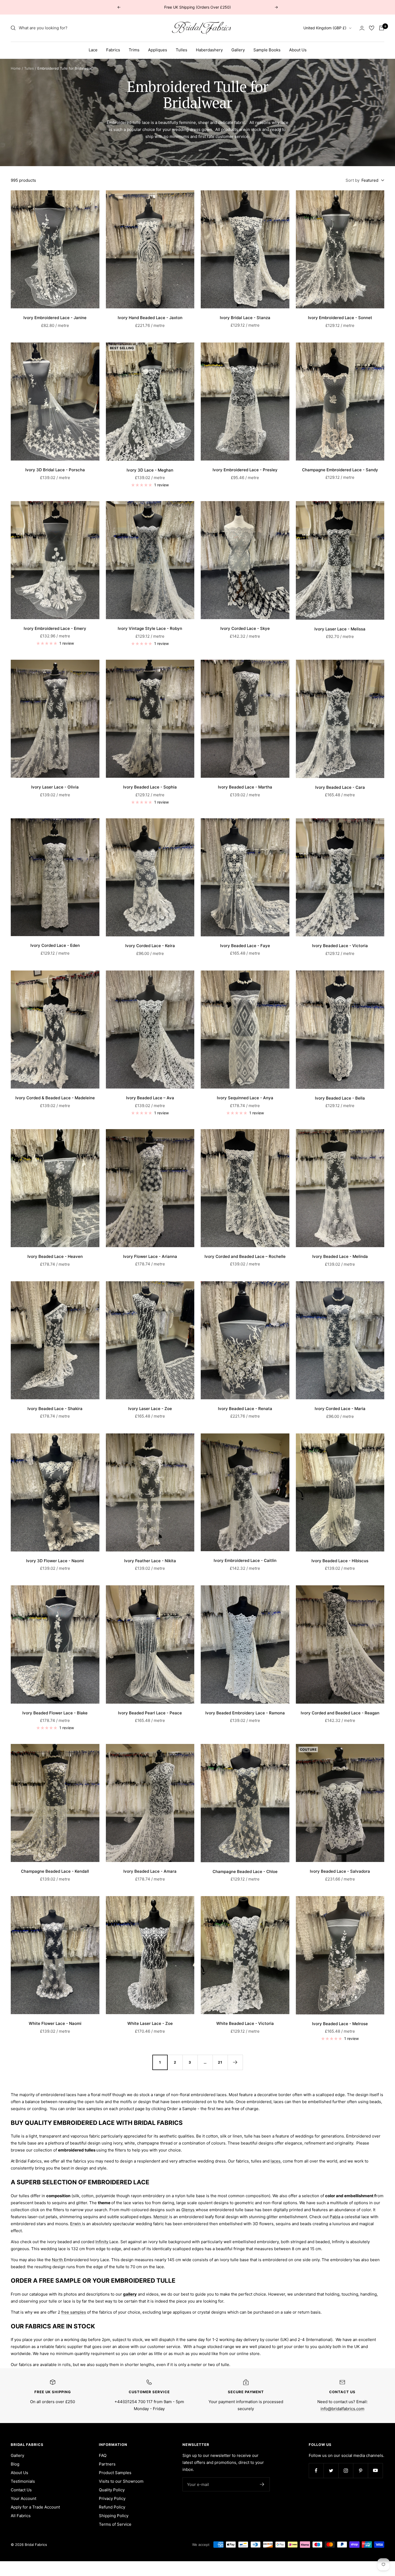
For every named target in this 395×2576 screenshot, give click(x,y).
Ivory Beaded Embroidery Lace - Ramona (245, 1713)
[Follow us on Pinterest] (360, 2470)
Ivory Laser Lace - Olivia (55, 787)
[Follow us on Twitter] (331, 2470)
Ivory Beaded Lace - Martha (245, 787)
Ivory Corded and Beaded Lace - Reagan (340, 1713)
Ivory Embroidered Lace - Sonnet (340, 318)
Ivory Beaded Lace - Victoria (340, 946)
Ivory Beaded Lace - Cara (340, 787)
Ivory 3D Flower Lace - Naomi (55, 1561)
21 (220, 2062)
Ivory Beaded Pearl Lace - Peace (150, 1713)
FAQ (103, 2455)
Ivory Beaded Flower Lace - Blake (55, 1713)
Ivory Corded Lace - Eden (55, 945)
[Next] (235, 2062)
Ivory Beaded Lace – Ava (150, 1098)
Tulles (182, 50)
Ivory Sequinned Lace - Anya (245, 1098)
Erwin (76, 2224)
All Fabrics (21, 2516)
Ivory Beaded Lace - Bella (340, 1098)
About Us (298, 50)
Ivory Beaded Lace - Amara (150, 1871)
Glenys (188, 2210)
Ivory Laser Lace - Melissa (340, 629)
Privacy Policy (112, 2498)
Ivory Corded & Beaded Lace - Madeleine (55, 1098)
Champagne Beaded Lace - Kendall (55, 1871)
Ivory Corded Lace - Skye (245, 628)
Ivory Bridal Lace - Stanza (245, 318)
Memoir (161, 2217)
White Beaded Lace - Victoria (245, 2023)
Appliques (158, 50)
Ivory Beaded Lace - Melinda (340, 1256)
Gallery (238, 50)
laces (276, 2161)
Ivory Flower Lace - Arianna (150, 1256)
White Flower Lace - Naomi (55, 2023)
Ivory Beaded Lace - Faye (245, 946)
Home (16, 68)
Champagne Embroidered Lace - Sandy (340, 470)
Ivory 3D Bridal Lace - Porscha (55, 470)
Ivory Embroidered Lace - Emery (55, 628)
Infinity (102, 2242)
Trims (134, 50)
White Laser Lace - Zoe (150, 2023)
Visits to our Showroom (121, 2481)
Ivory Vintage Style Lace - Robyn (150, 628)
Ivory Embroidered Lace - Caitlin (245, 1560)
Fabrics (113, 50)
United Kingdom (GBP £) (325, 28)
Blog (15, 2464)
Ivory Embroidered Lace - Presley (245, 470)
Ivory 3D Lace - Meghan (150, 470)
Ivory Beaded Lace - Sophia (150, 787)
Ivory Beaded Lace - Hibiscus (340, 1561)
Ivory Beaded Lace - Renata (245, 1409)
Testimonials (23, 2481)
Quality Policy (112, 2490)
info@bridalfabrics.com (342, 2409)
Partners (107, 2464)
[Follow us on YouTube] (375, 2470)
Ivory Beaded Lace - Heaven (55, 1256)
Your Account (24, 2498)
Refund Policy (112, 2507)
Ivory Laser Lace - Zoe (150, 1409)
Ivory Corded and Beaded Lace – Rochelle (245, 1256)
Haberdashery (209, 50)
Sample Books (267, 50)
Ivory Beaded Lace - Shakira (55, 1409)
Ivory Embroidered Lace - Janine (55, 318)
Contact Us (21, 2490)
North (58, 2260)
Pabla (335, 2217)
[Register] (262, 2484)
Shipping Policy (114, 2516)
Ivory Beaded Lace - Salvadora (340, 1871)
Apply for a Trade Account (35, 2507)
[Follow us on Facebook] (316, 2470)
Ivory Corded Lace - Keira (150, 946)
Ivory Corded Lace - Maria (340, 1409)
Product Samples (115, 2473)
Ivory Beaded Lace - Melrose (340, 2024)
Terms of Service (115, 2524)
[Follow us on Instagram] (346, 2470)
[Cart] (382, 28)
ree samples (74, 2312)
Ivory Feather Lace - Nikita (150, 1561)
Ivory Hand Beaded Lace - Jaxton (150, 318)
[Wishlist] (372, 28)
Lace (93, 50)
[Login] (362, 28)
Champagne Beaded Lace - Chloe (245, 1872)
